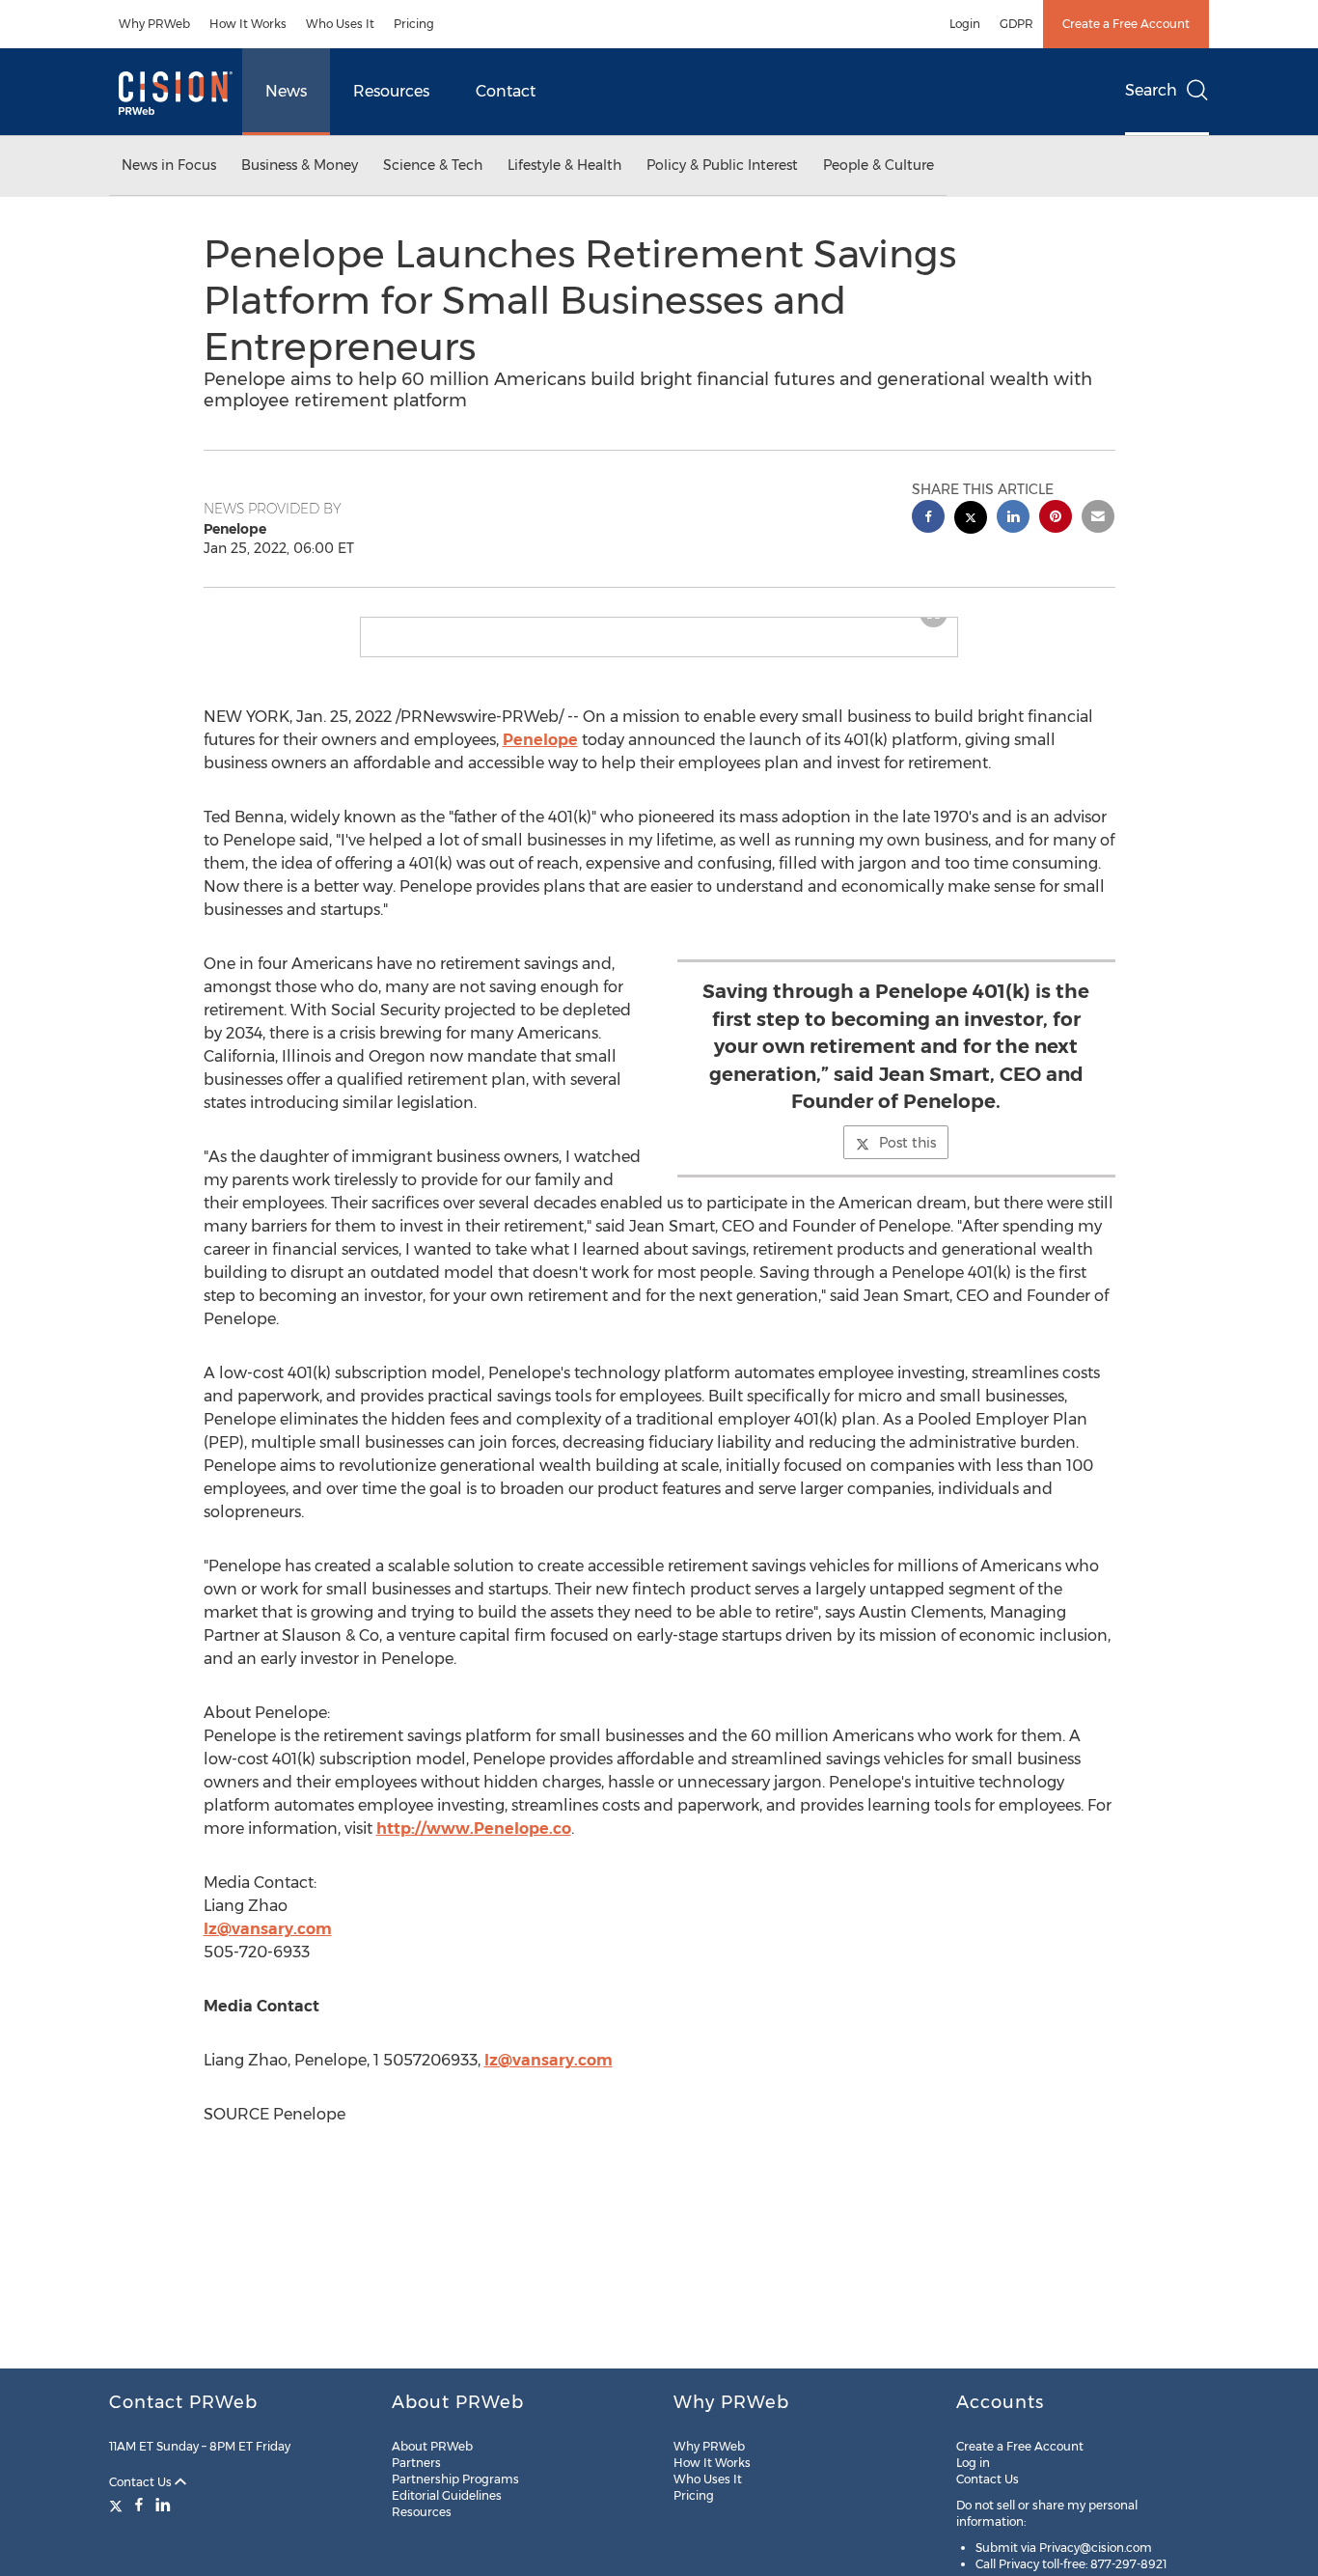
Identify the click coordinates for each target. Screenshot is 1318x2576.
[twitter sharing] (971, 520)
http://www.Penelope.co (474, 1844)
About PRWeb (432, 2446)
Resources (391, 91)
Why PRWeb (154, 24)
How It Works (248, 24)
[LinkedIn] (163, 2505)
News (286, 91)
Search (1151, 90)
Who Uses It (340, 24)
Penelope (540, 755)
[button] (659, 625)
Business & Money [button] (300, 165)
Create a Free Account (1126, 24)
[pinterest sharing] (1056, 519)
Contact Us (142, 2482)
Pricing (414, 24)
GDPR (1016, 24)
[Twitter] (118, 2505)
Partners (416, 2463)
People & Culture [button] (879, 165)
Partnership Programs (455, 2479)
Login (965, 24)
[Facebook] (139, 2505)
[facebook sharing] (928, 519)
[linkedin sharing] (1013, 519)
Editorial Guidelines (447, 2495)
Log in (973, 2463)
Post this (907, 1158)
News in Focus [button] (169, 165)
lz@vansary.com (268, 1944)
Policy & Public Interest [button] (722, 165)
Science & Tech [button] (433, 165)
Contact (506, 91)
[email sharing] (1098, 519)
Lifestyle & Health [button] (564, 165)
